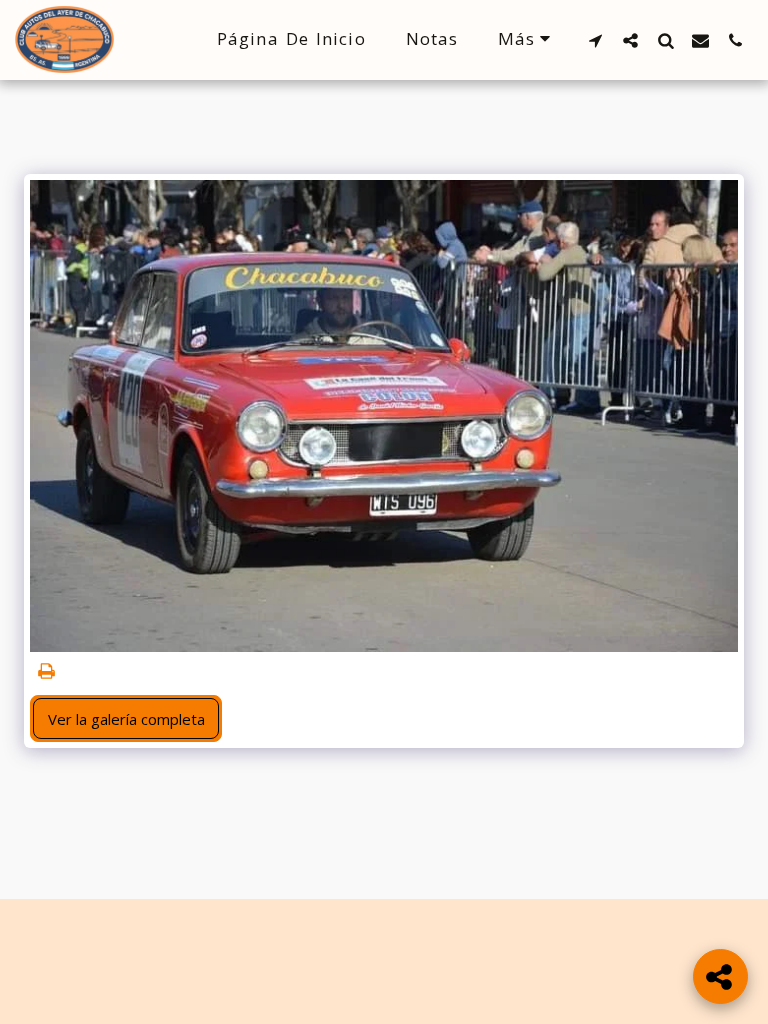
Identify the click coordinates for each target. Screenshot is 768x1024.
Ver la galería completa (126, 719)
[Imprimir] (47, 671)
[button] (595, 40)
